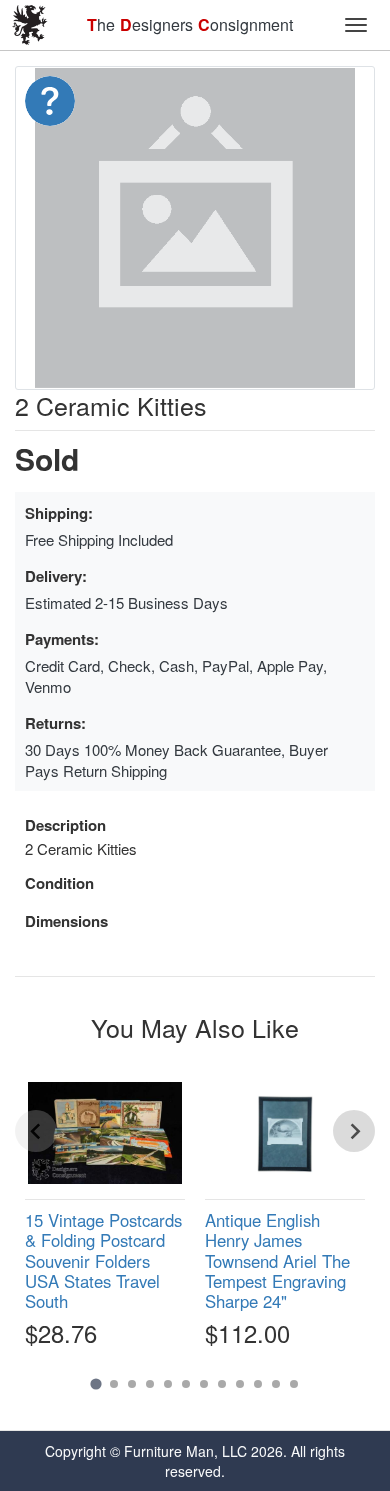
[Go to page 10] (258, 1384)
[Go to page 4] (150, 1384)
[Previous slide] (36, 1131)
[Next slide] (354, 1131)
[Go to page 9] (240, 1384)
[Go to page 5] (168, 1384)
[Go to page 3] (132, 1384)
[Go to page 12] (294, 1384)
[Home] (30, 25)
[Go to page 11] (276, 1384)
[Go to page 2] (114, 1384)
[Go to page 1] (95, 1384)
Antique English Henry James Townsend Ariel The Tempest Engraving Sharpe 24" (277, 1260)
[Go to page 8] (222, 1384)
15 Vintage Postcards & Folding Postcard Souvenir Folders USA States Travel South (103, 1260)
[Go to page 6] (186, 1384)
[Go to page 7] (204, 1384)
